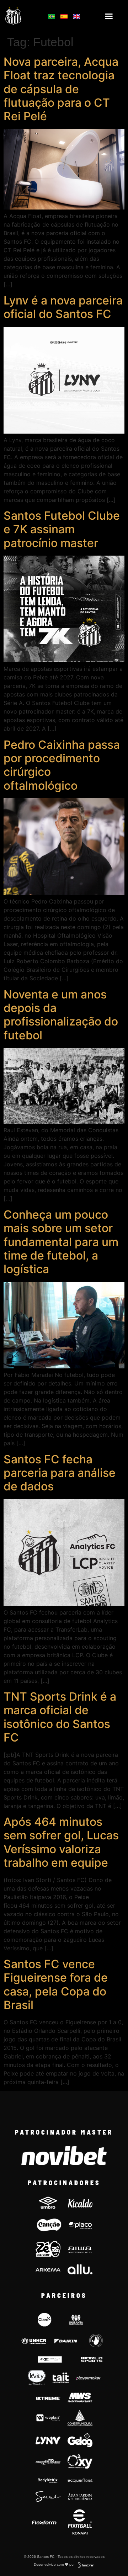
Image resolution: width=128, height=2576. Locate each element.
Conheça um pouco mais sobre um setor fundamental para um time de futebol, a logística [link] (61, 1242)
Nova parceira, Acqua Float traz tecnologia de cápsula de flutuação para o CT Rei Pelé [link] (61, 89)
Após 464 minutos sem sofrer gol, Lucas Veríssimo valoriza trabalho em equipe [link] (61, 1842)
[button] (109, 16)
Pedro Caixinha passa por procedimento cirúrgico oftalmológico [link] (62, 765)
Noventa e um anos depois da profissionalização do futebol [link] (61, 1015)
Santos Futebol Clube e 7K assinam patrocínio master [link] (62, 529)
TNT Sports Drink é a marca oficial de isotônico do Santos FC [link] (60, 1717)
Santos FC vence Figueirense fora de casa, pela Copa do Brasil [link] (56, 1984)
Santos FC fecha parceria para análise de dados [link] (60, 1473)
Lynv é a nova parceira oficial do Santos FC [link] (63, 307)
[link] (22, 16)
